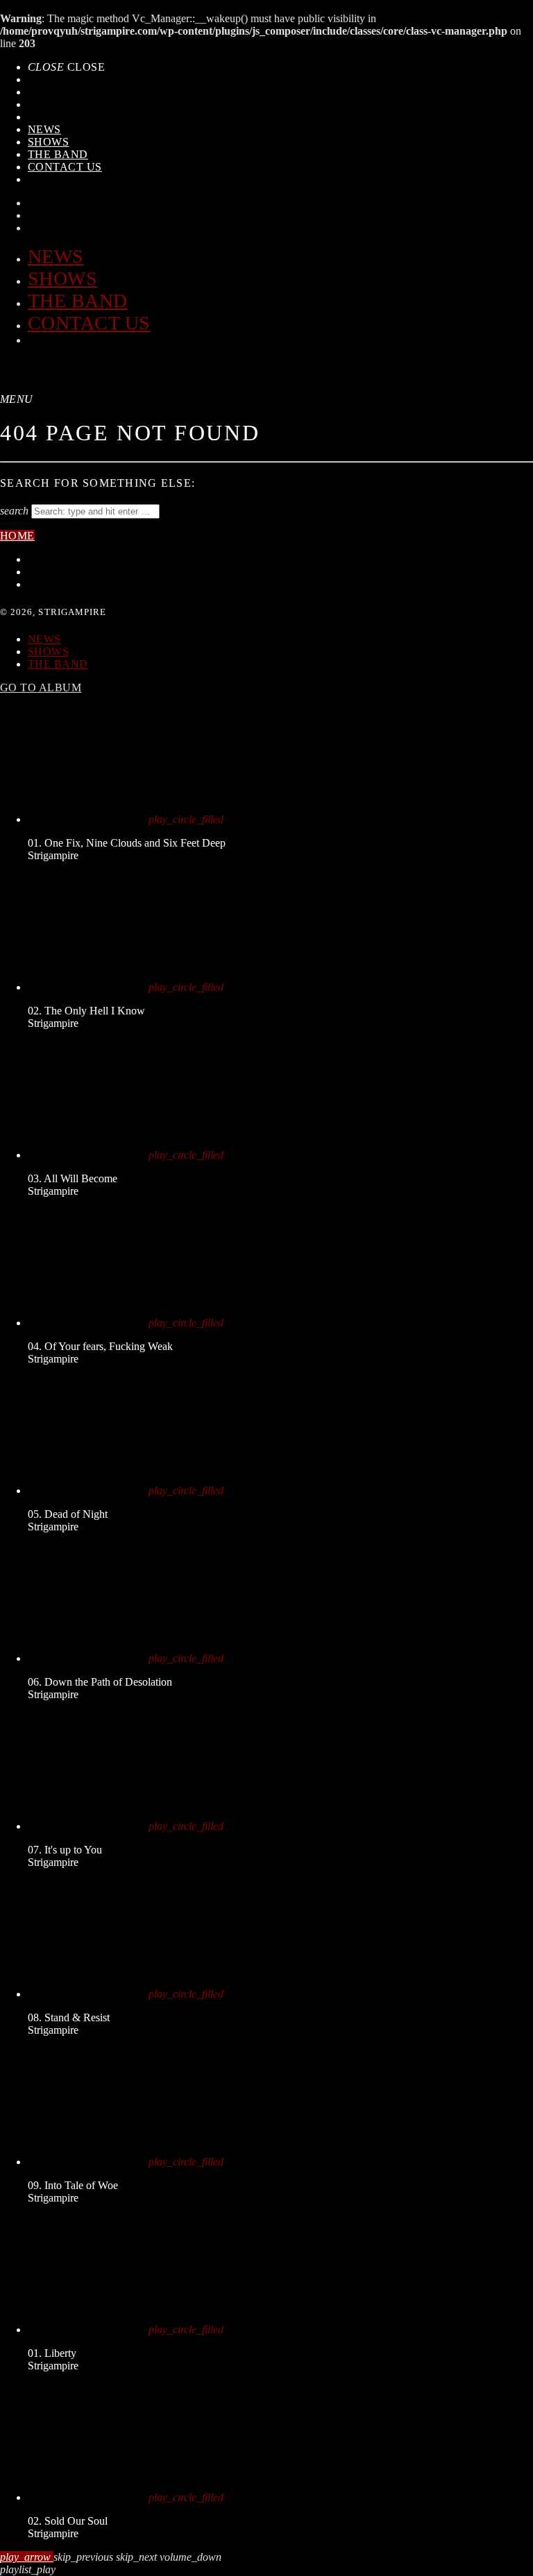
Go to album (41, 688)
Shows (48, 142)
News (44, 129)
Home (17, 536)
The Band (58, 154)
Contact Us (65, 167)
